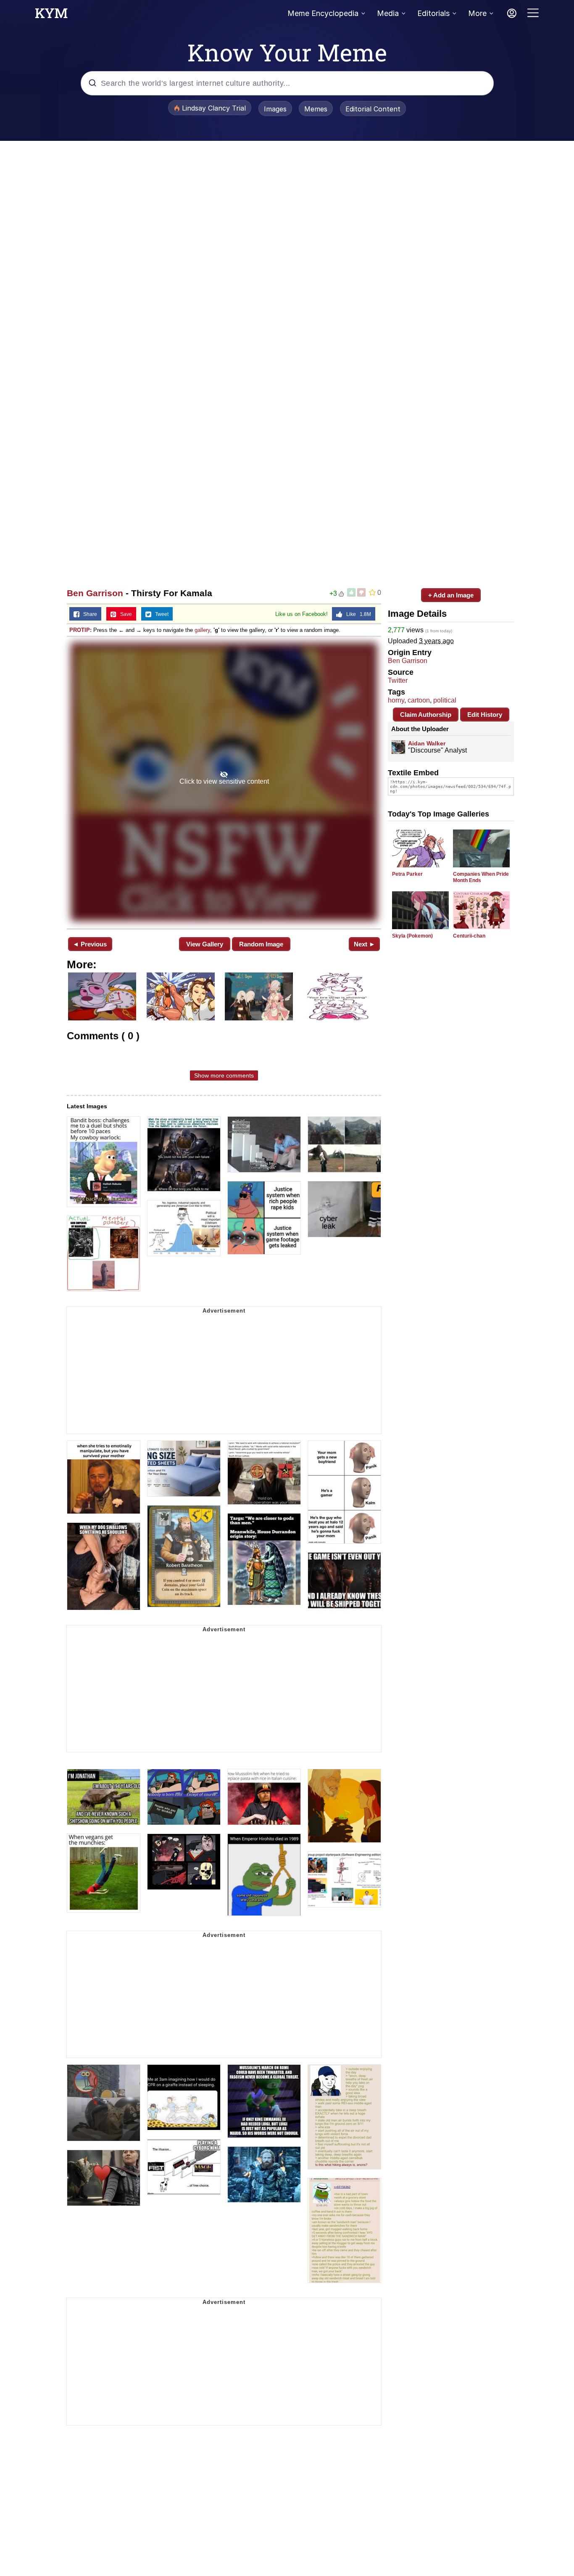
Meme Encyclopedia (323, 13)
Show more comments (224, 1075)
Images (275, 109)
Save (124, 614)
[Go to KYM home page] (51, 16)
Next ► (365, 944)
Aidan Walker (427, 743)
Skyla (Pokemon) (412, 936)
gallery (202, 630)
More (477, 13)
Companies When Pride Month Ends (481, 877)
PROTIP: (80, 630)
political (445, 700)
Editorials (433, 13)
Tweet (160, 614)
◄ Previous (90, 944)
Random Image (261, 944)
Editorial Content (373, 109)
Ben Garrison (95, 593)
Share (88, 614)
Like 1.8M (357, 614)
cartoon (419, 700)
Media (388, 13)
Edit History (485, 715)
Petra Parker (407, 874)
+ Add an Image (451, 595)
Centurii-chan (469, 936)
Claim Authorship (426, 715)
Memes (316, 109)
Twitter (398, 680)
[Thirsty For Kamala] (224, 782)
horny (396, 700)
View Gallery (205, 944)
